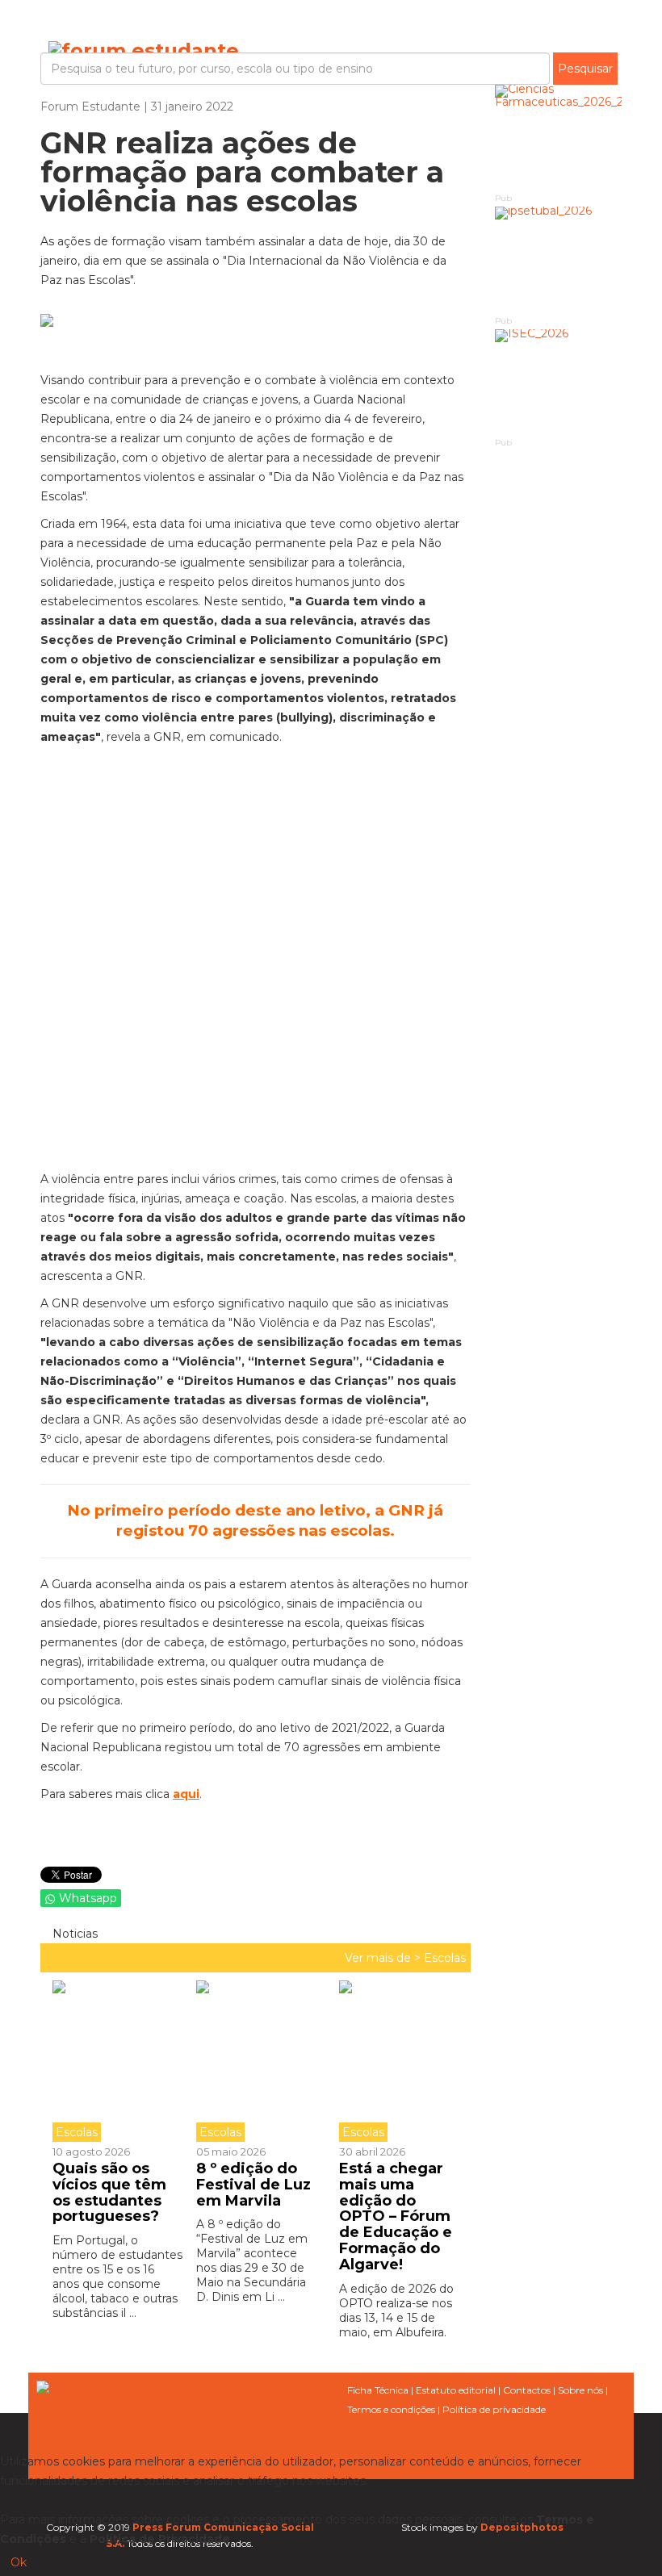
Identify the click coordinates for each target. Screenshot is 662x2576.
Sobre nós (580, 2390)
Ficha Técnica (378, 2390)
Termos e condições (391, 2409)
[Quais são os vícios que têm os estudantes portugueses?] (118, 2061)
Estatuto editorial (456, 2390)
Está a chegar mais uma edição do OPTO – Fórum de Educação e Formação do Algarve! (396, 2216)
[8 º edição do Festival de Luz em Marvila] (256, 2061)
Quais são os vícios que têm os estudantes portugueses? (109, 2192)
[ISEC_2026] (559, 382)
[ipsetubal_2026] (559, 259)
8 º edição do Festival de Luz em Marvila (253, 2185)
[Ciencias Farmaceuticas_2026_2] (559, 138)
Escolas (445, 1958)
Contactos (527, 2390)
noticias (73, 1934)
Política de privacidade (494, 2409)
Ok (19, 2562)
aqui (186, 1794)
